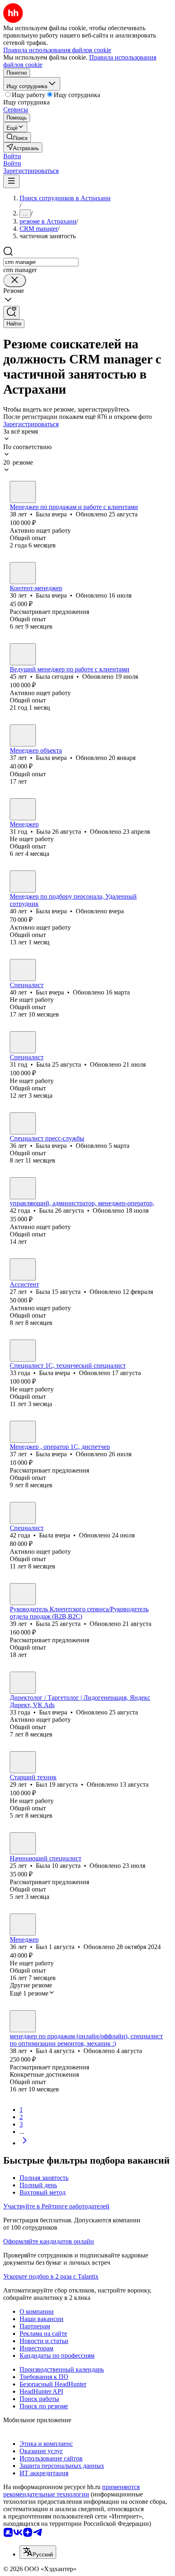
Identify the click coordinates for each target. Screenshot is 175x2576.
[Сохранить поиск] (11, 313)
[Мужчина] (23, 970)
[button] (12, 156)
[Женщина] (23, 492)
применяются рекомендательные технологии (71, 2491)
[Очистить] (15, 280)
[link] (17, 137)
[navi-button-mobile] (11, 181)
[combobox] (41, 262)
